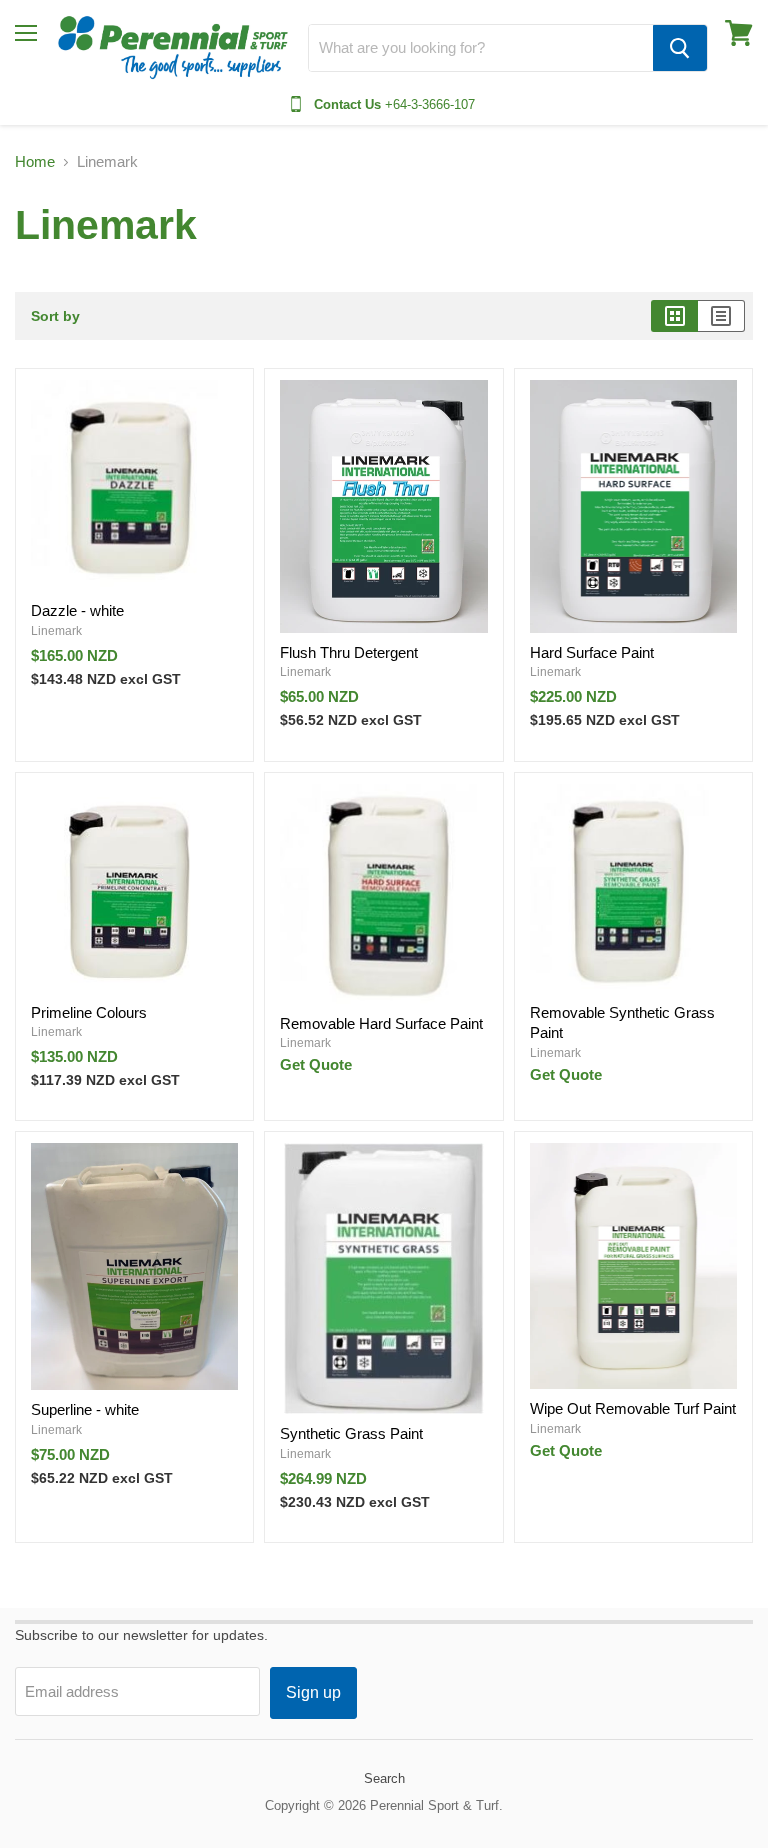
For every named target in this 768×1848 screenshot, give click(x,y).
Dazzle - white (77, 610)
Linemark (56, 631)
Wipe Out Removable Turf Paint (633, 1408)
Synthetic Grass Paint (351, 1433)
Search (384, 1778)
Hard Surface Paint (592, 652)
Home (35, 161)
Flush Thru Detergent (349, 652)
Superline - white (85, 1409)
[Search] (680, 48)
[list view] (721, 316)
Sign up (313, 1692)
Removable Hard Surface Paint (381, 1023)
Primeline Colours (89, 1012)
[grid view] (674, 316)
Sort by (55, 316)
